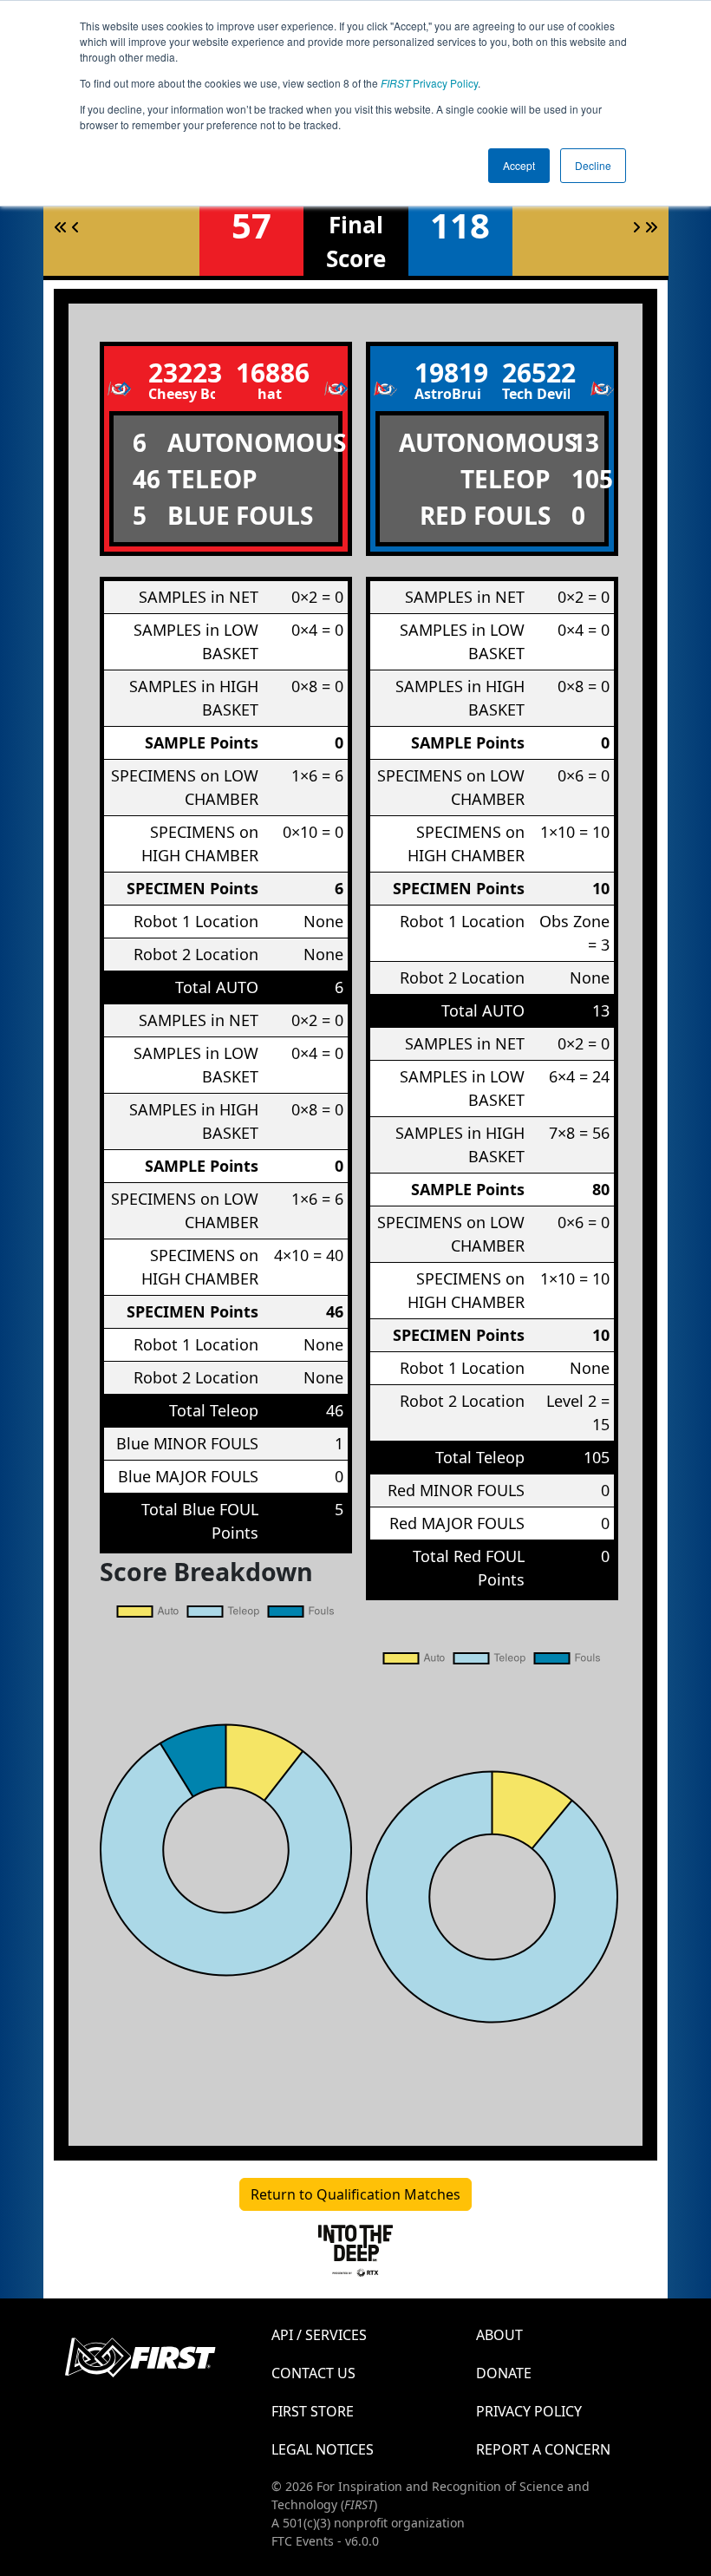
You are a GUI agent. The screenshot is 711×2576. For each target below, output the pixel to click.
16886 (270, 373)
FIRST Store (313, 2411)
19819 (448, 373)
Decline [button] (593, 165)
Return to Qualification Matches (355, 2194)
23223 (182, 373)
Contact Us (313, 2373)
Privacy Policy (429, 83)
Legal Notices (323, 2449)
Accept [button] (519, 165)
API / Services (319, 2335)
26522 (536, 373)
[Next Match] (636, 227)
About (499, 2335)
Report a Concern (543, 2449)
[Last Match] (651, 227)
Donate (504, 2373)
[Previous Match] (75, 227)
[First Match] (61, 227)
